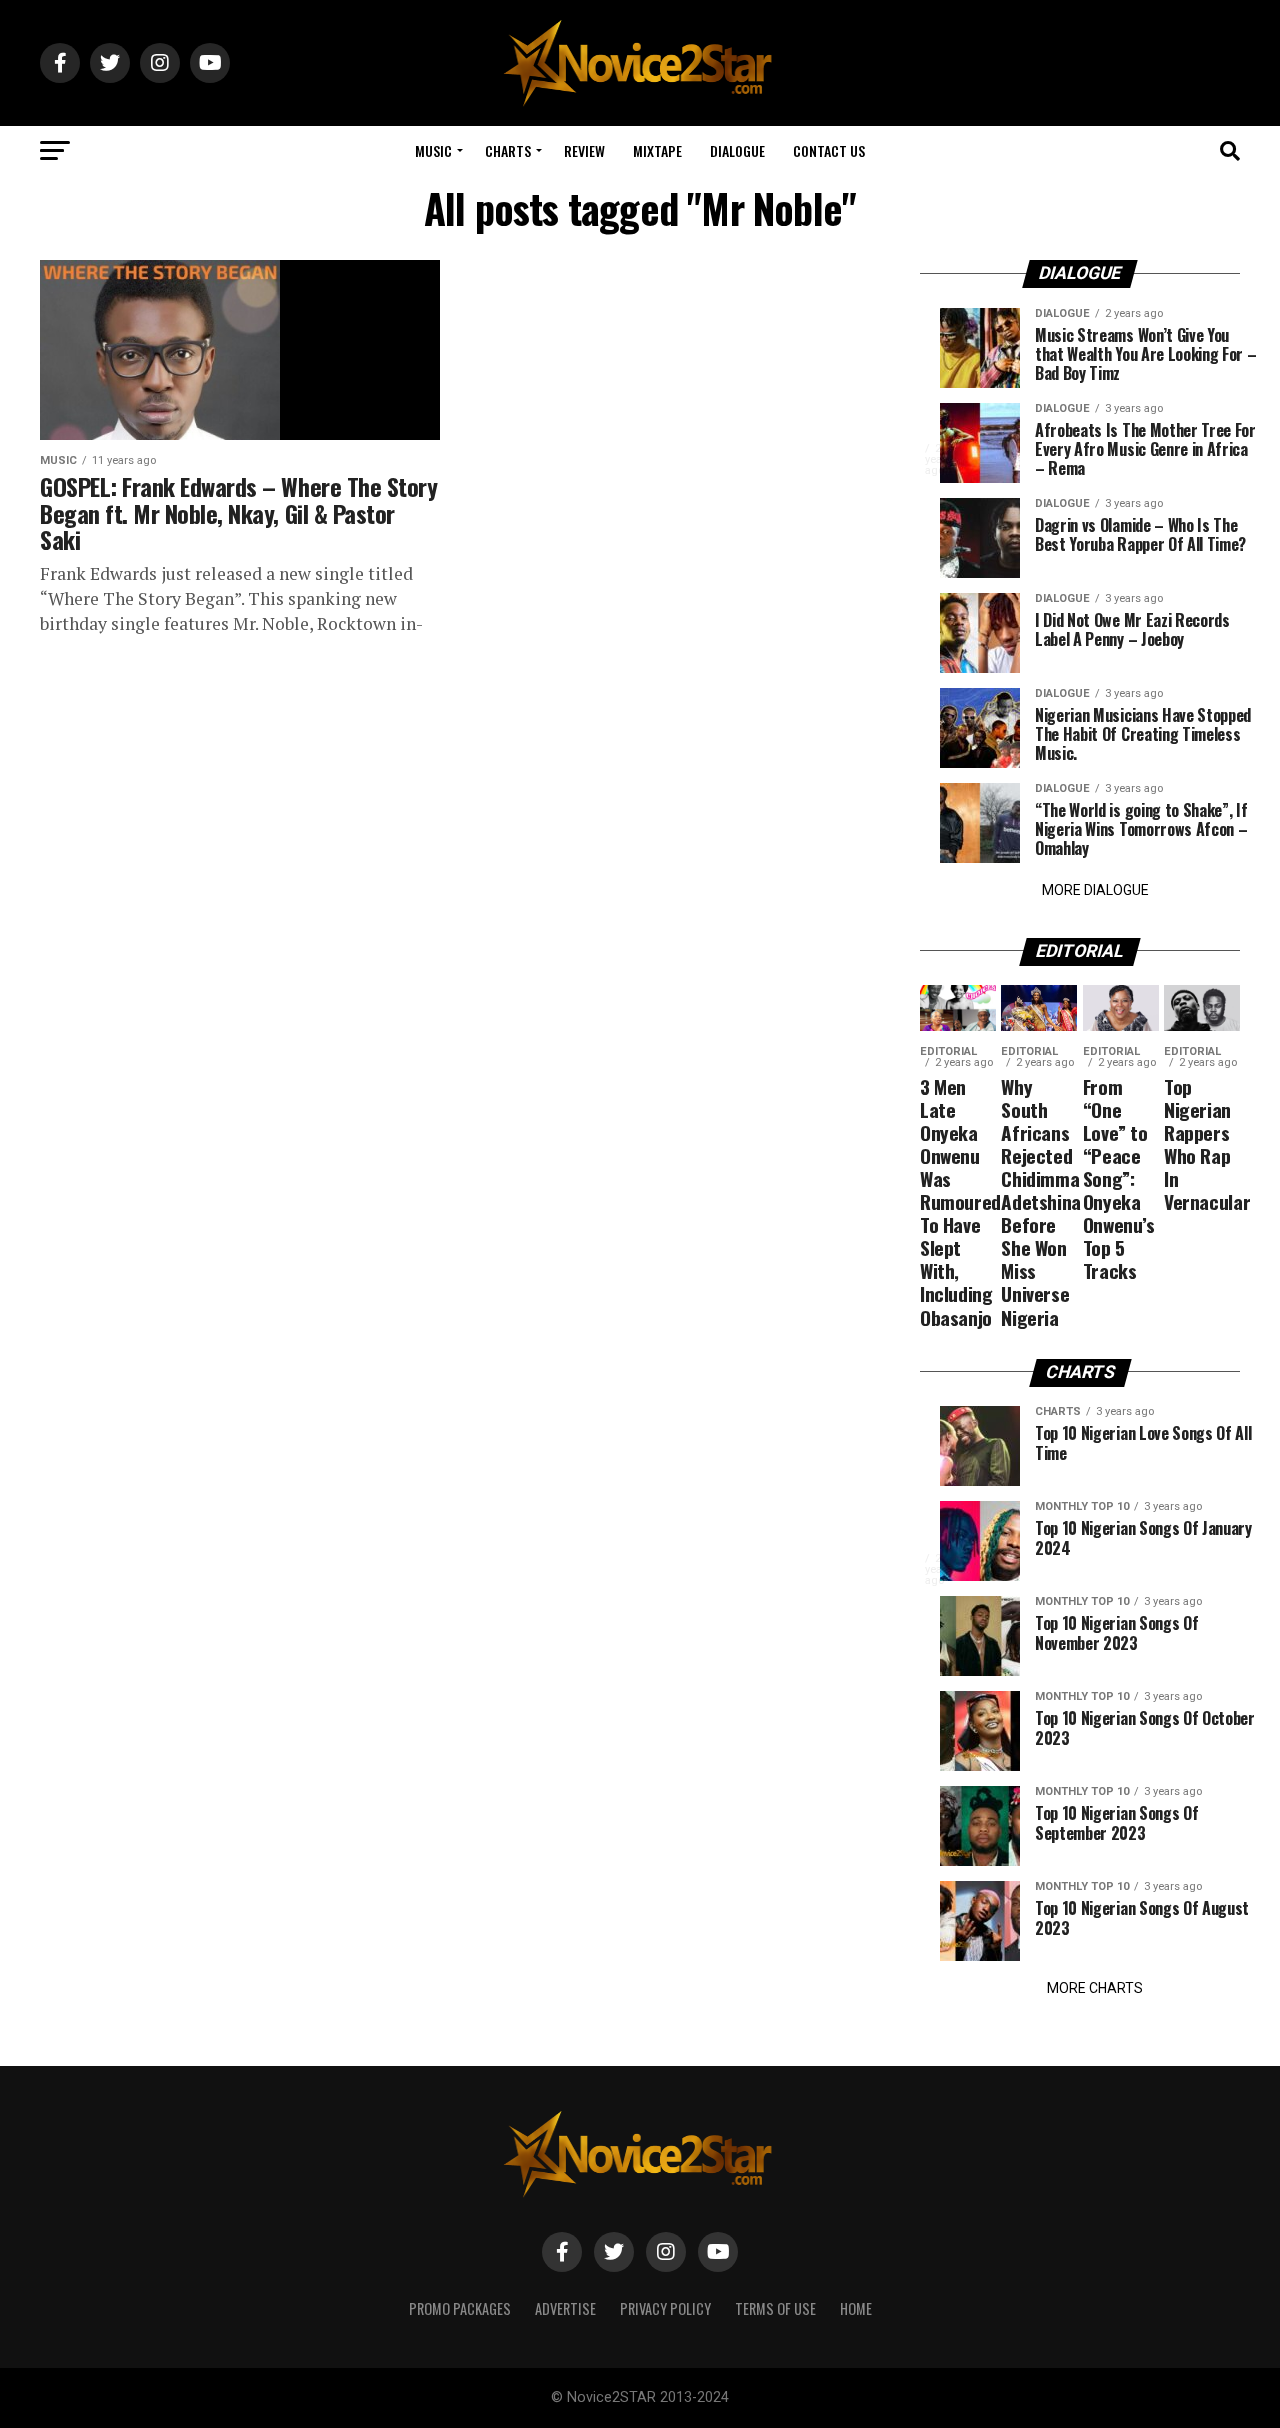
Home (856, 2308)
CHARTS (508, 150)
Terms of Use (775, 2308)
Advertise (565, 2308)
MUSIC (433, 150)
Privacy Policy (665, 2308)
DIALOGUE (737, 150)
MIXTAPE (657, 150)
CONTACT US (829, 150)
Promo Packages (460, 2308)
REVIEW (584, 150)
